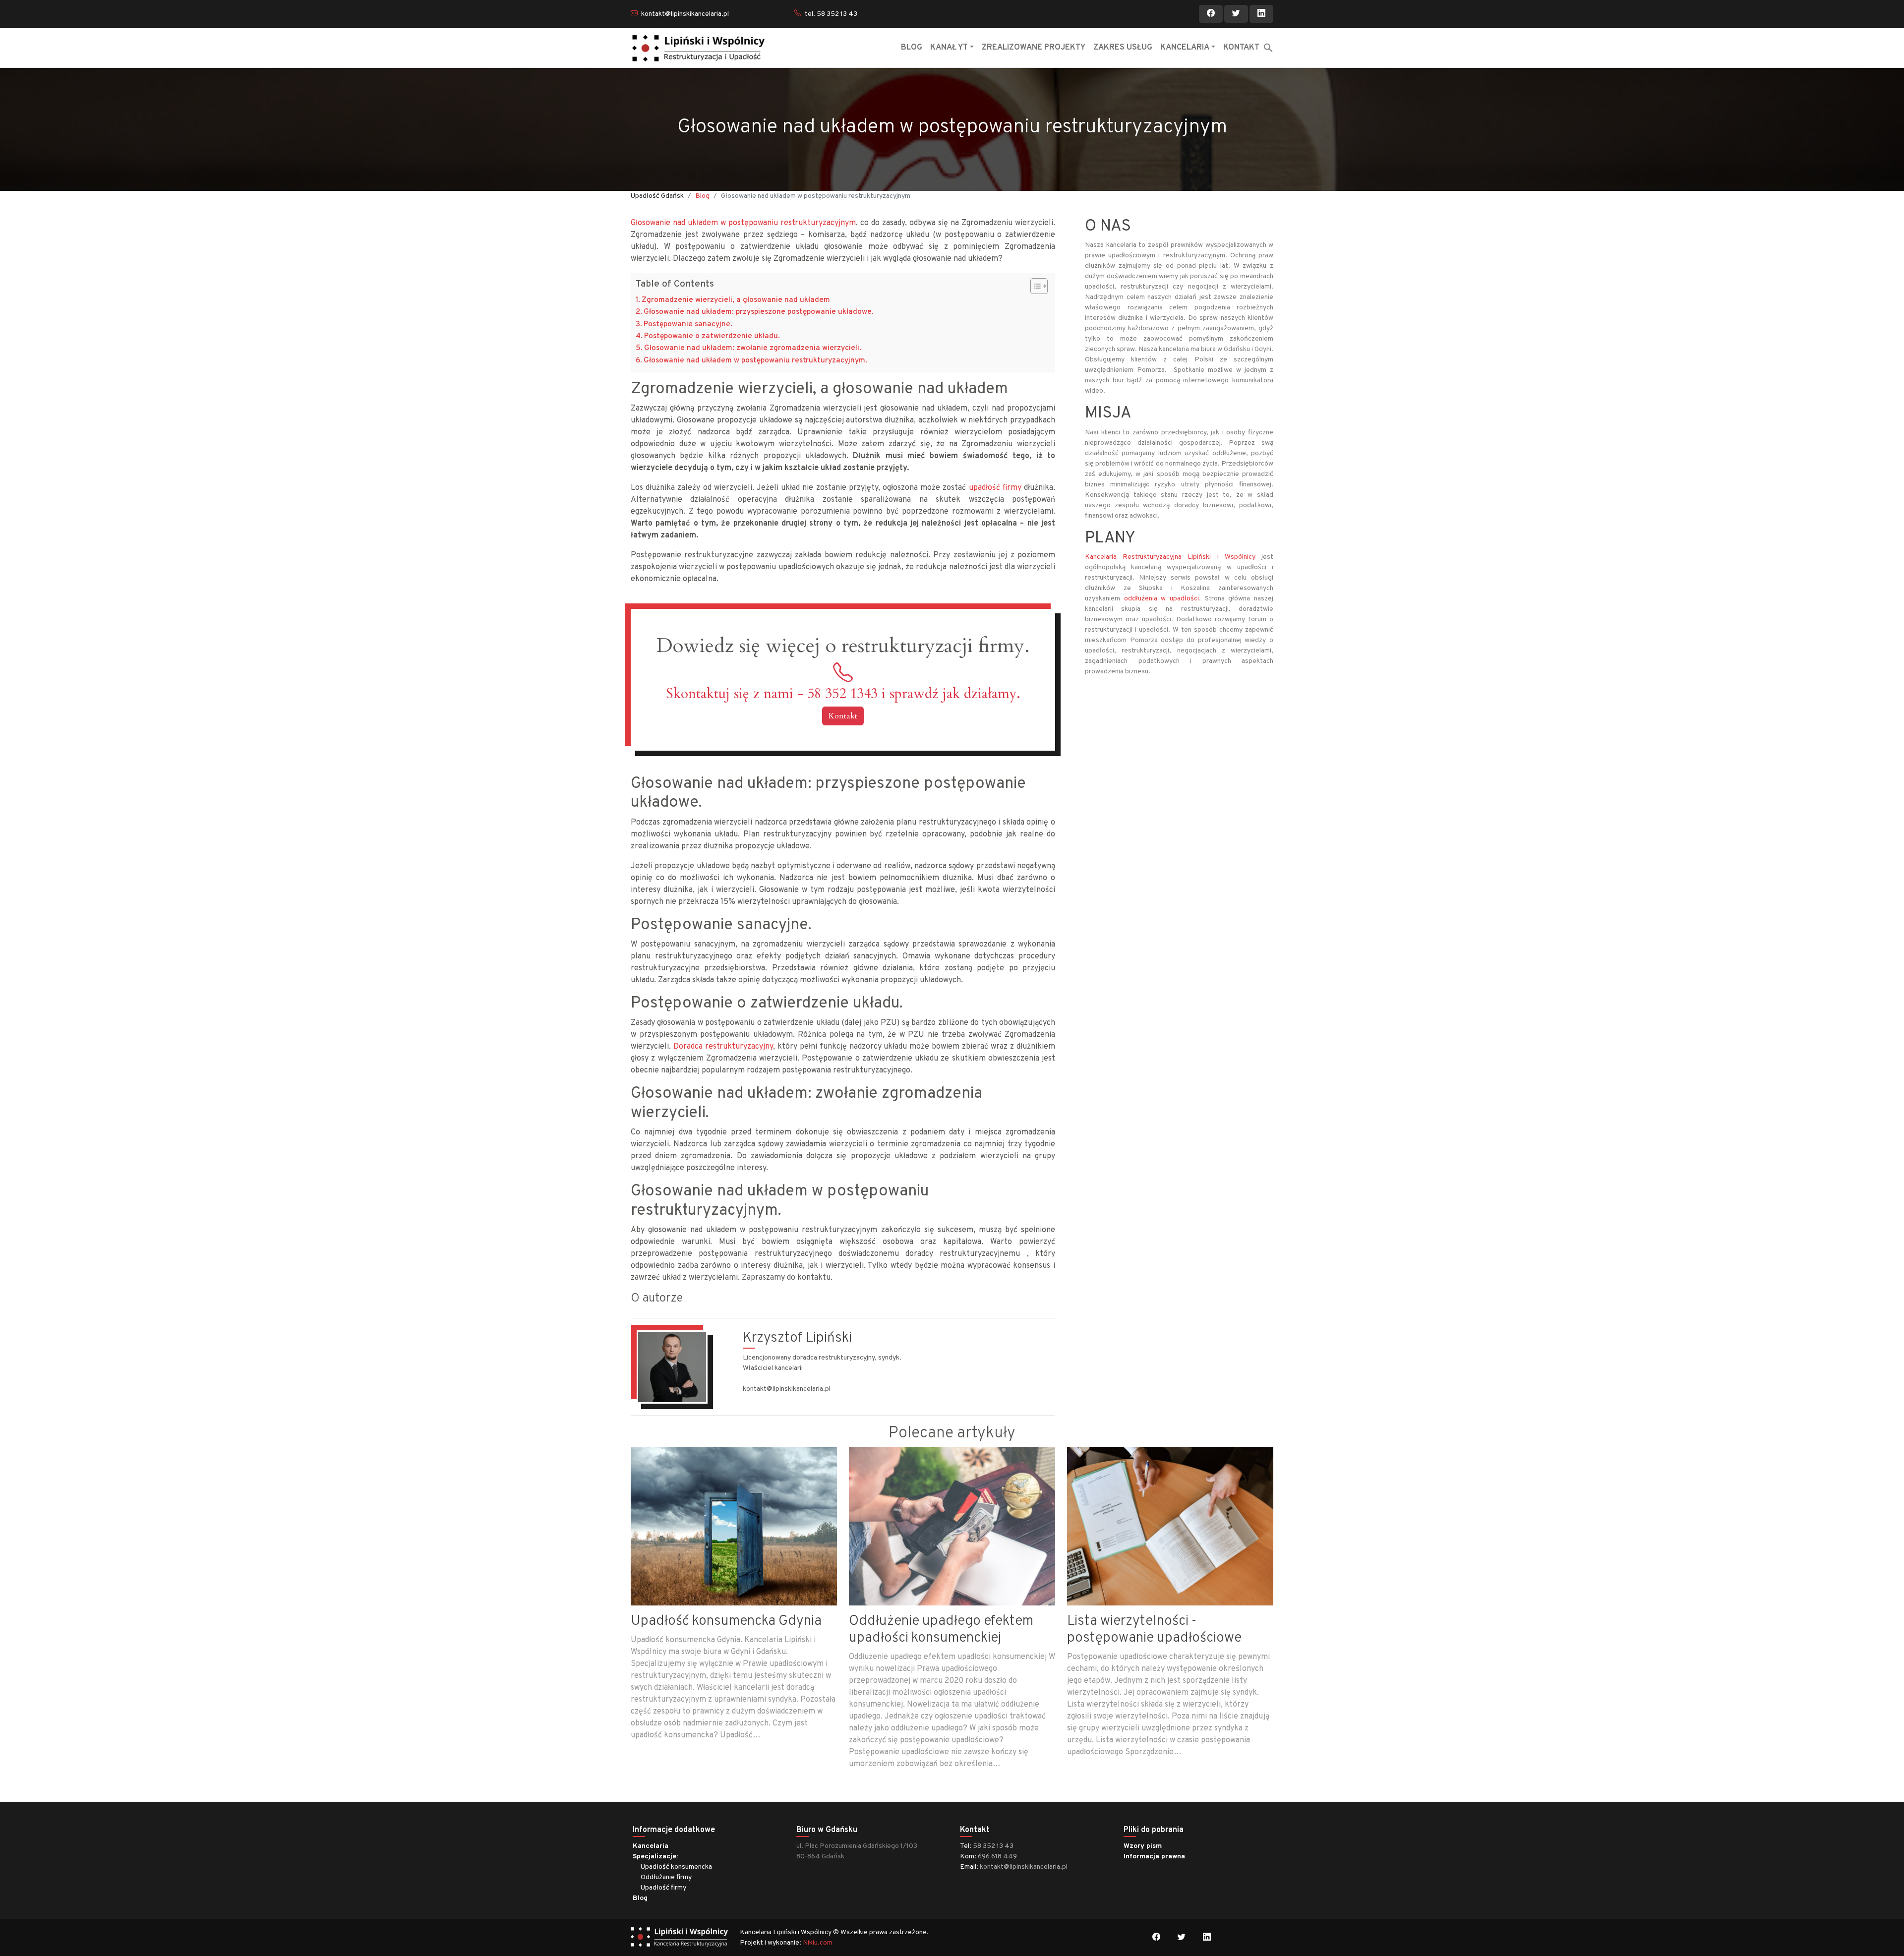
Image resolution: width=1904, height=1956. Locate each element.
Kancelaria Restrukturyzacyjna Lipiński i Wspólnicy (1173, 557)
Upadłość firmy (663, 1888)
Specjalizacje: (655, 1857)
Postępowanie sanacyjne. (688, 325)
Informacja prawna (1154, 1857)
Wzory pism (1143, 1846)
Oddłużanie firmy (666, 1877)
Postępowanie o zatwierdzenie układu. (712, 336)
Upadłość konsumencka (676, 1867)
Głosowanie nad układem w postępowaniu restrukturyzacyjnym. (755, 361)
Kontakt (843, 716)
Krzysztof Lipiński (797, 1338)
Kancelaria (651, 1846)
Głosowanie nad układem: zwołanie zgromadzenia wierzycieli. (753, 348)
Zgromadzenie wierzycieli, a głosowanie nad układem (736, 300)
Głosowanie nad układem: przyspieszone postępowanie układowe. (759, 312)
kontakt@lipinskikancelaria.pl (685, 14)
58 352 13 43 (993, 1846)
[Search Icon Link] (1268, 48)
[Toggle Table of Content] (1034, 286)
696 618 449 (997, 1857)
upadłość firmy (995, 488)
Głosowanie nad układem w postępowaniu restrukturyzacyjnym (743, 223)
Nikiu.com (818, 1943)
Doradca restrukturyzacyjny (723, 1047)
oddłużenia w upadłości (1161, 599)
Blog (702, 196)
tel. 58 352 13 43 (831, 14)
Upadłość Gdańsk (657, 196)
